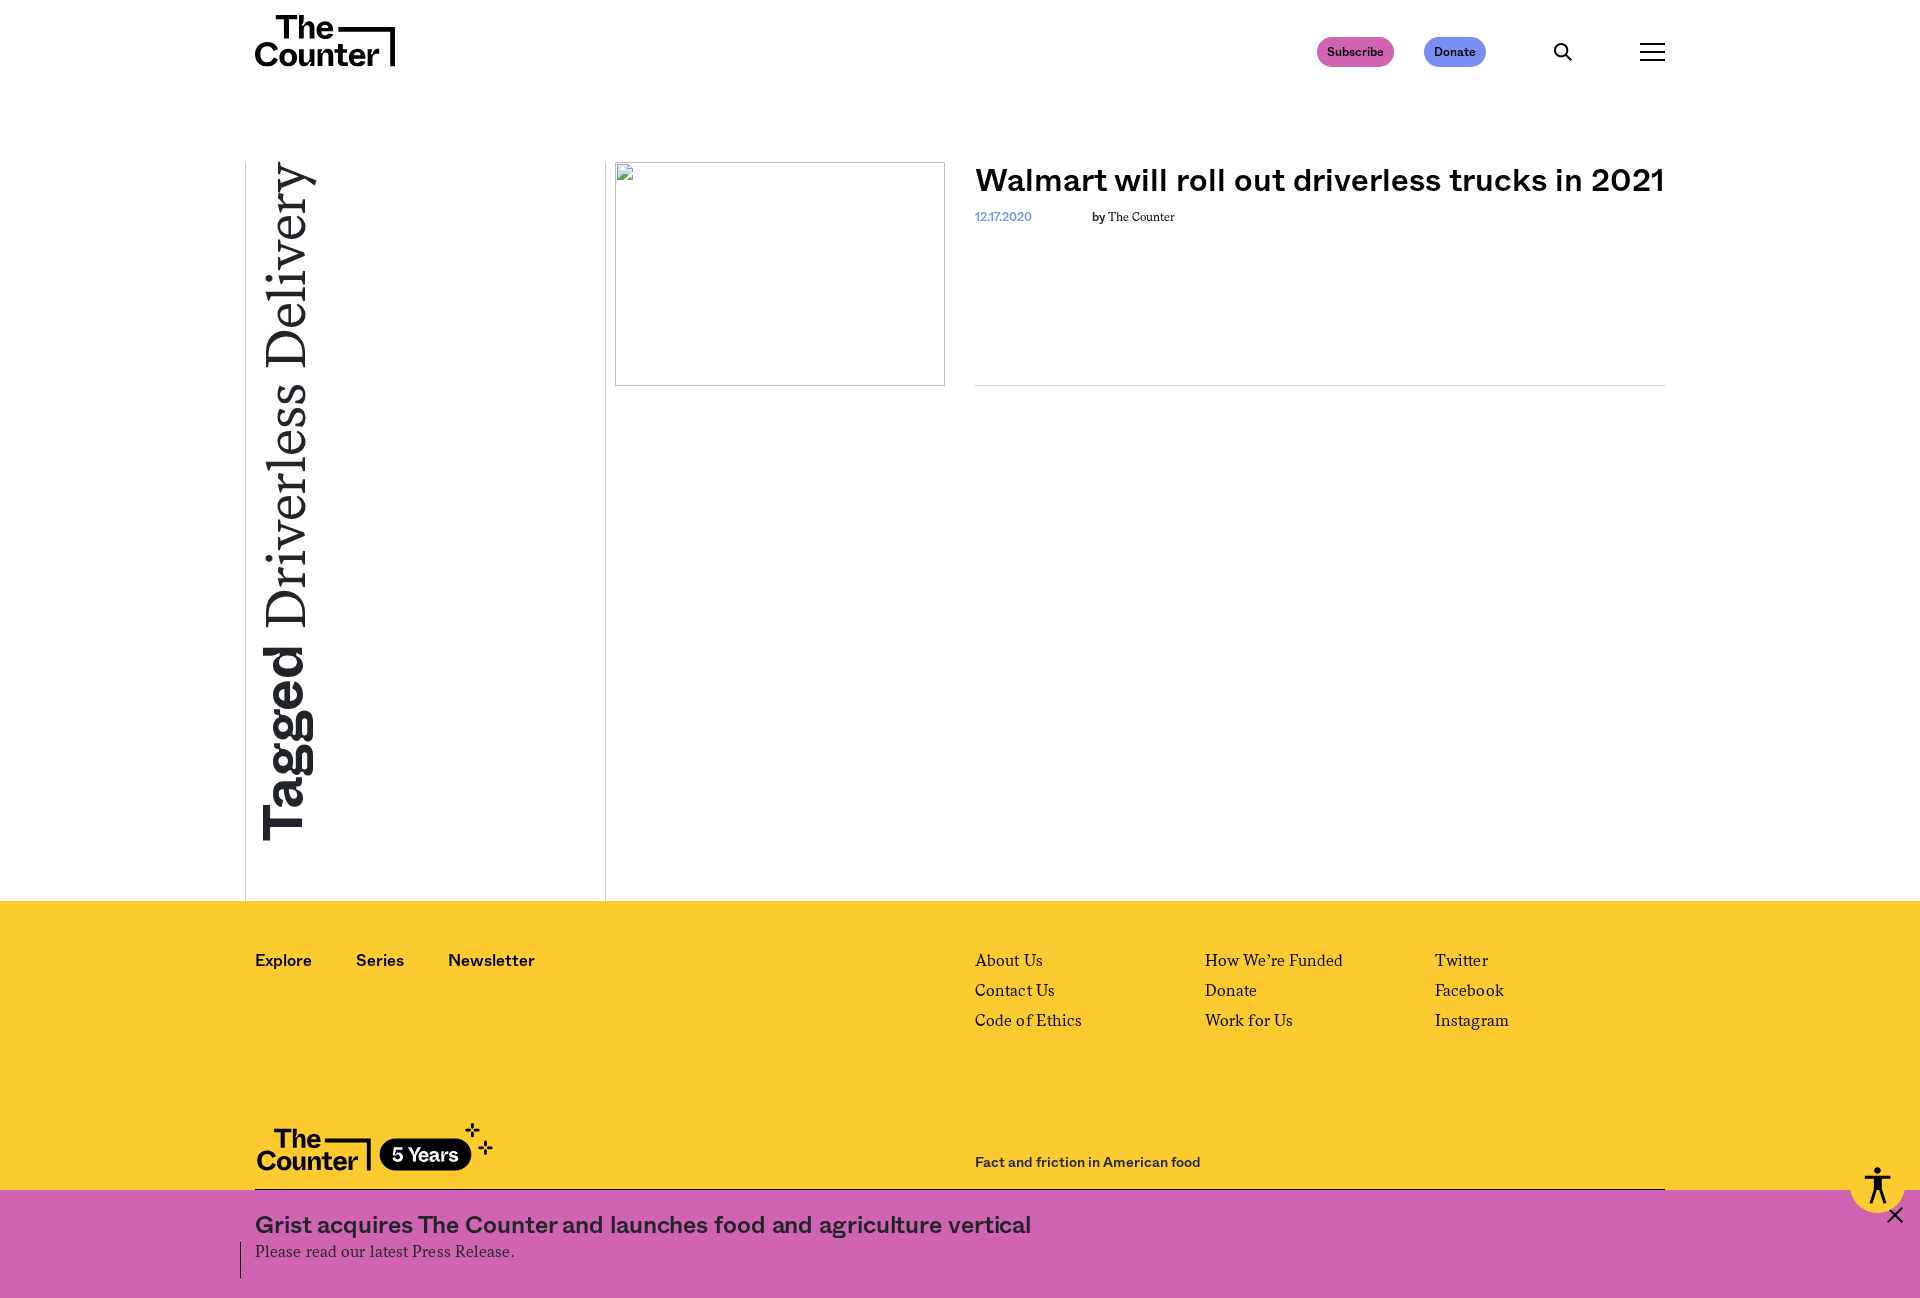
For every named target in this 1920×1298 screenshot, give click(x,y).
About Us (1009, 960)
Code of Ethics (1028, 1020)
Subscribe (1355, 52)
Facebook (1469, 990)
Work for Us (1249, 1020)
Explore (283, 961)
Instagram (1472, 1020)
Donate (1455, 52)
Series (380, 961)
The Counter (1141, 217)
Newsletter (491, 961)
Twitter (1461, 960)
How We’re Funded (1274, 960)
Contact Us (1015, 990)
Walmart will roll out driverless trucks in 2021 (1320, 181)
